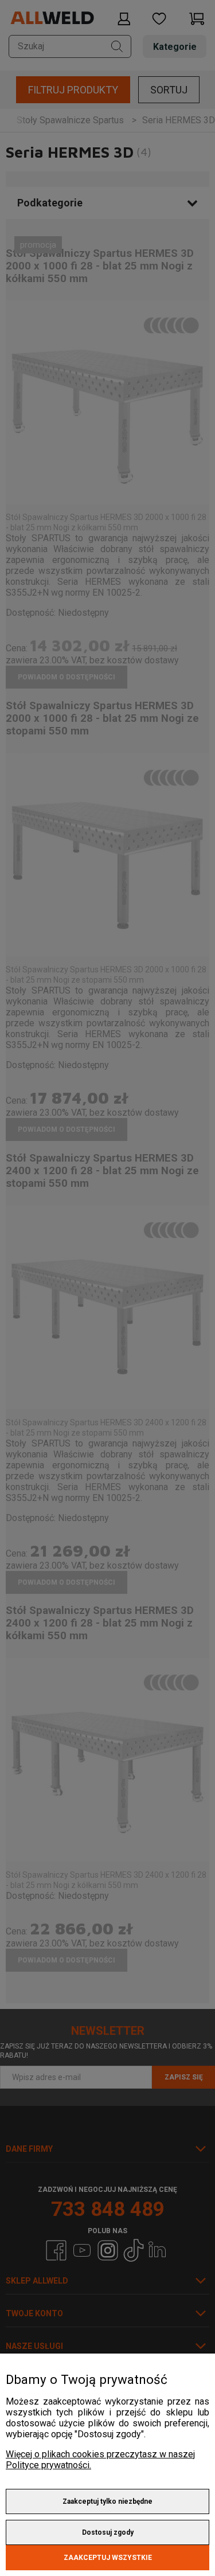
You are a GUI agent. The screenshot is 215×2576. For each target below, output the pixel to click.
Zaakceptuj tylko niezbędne (107, 2501)
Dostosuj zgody (108, 2532)
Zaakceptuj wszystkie (108, 2558)
